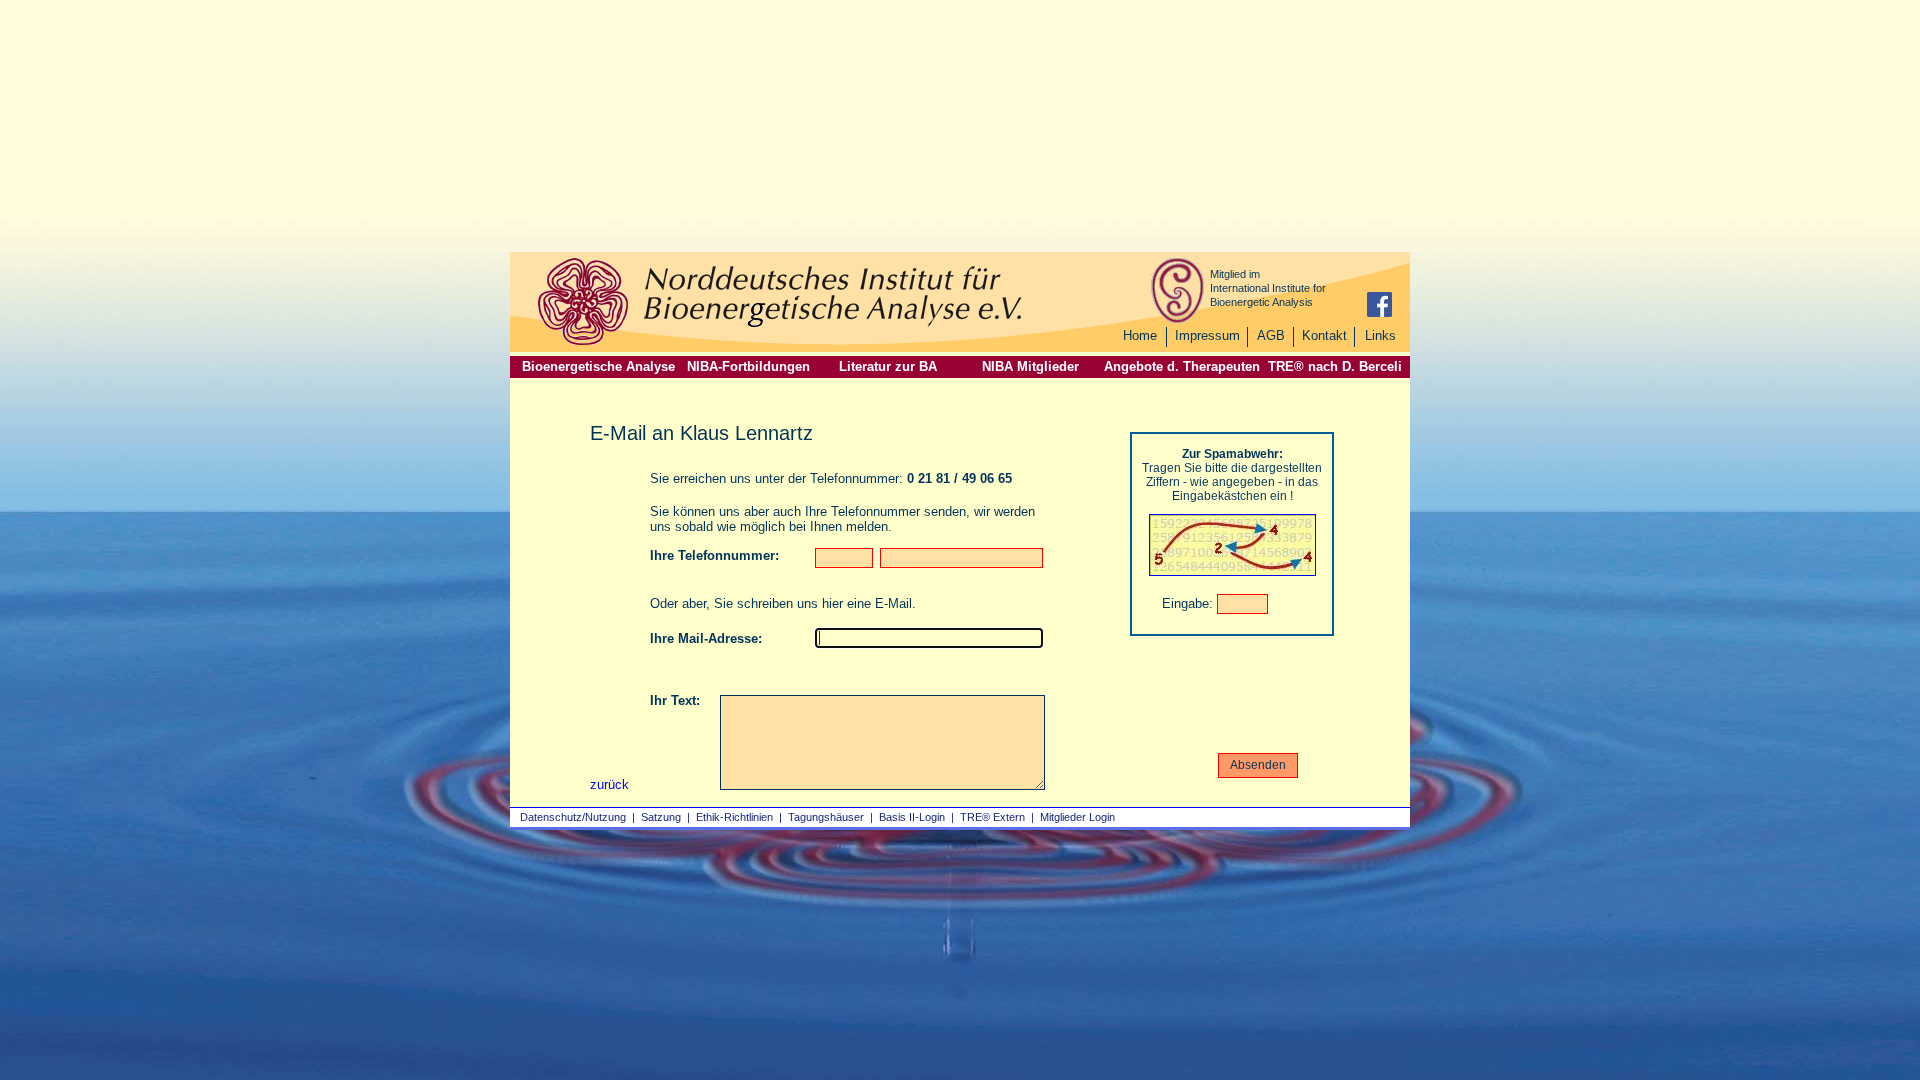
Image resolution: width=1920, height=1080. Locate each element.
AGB (1271, 335)
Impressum (1207, 335)
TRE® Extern (992, 817)
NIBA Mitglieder (1030, 366)
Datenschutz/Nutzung (573, 817)
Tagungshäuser (826, 817)
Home (1140, 335)
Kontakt (1324, 335)
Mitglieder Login (1077, 817)
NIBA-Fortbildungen (748, 366)
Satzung (661, 817)
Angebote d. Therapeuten (1182, 366)
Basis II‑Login (912, 817)
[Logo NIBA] (583, 342)
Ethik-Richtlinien (734, 817)
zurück (609, 784)
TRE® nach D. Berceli (1335, 366)
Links (1380, 335)
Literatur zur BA (888, 366)
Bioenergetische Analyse (598, 366)
